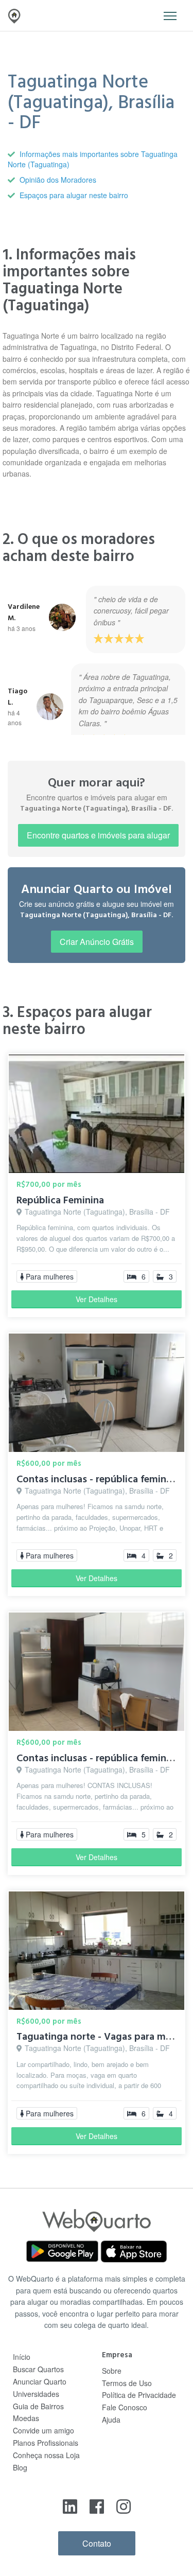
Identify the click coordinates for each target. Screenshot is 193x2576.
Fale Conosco (125, 2407)
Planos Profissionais (46, 2443)
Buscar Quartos (38, 2369)
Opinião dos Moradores (58, 180)
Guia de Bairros (38, 2406)
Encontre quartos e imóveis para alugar (98, 835)
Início (22, 2357)
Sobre (112, 2371)
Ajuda (111, 2420)
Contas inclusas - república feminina (98, 1479)
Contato (97, 2543)
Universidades (36, 2394)
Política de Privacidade (139, 2395)
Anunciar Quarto (40, 2381)
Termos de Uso (127, 2383)
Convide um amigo (43, 2430)
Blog (20, 2467)
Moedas (26, 2418)
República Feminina (60, 1200)
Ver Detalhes (97, 1299)
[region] (97, 658)
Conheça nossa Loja (46, 2455)
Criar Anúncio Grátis (97, 942)
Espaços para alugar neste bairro (74, 195)
